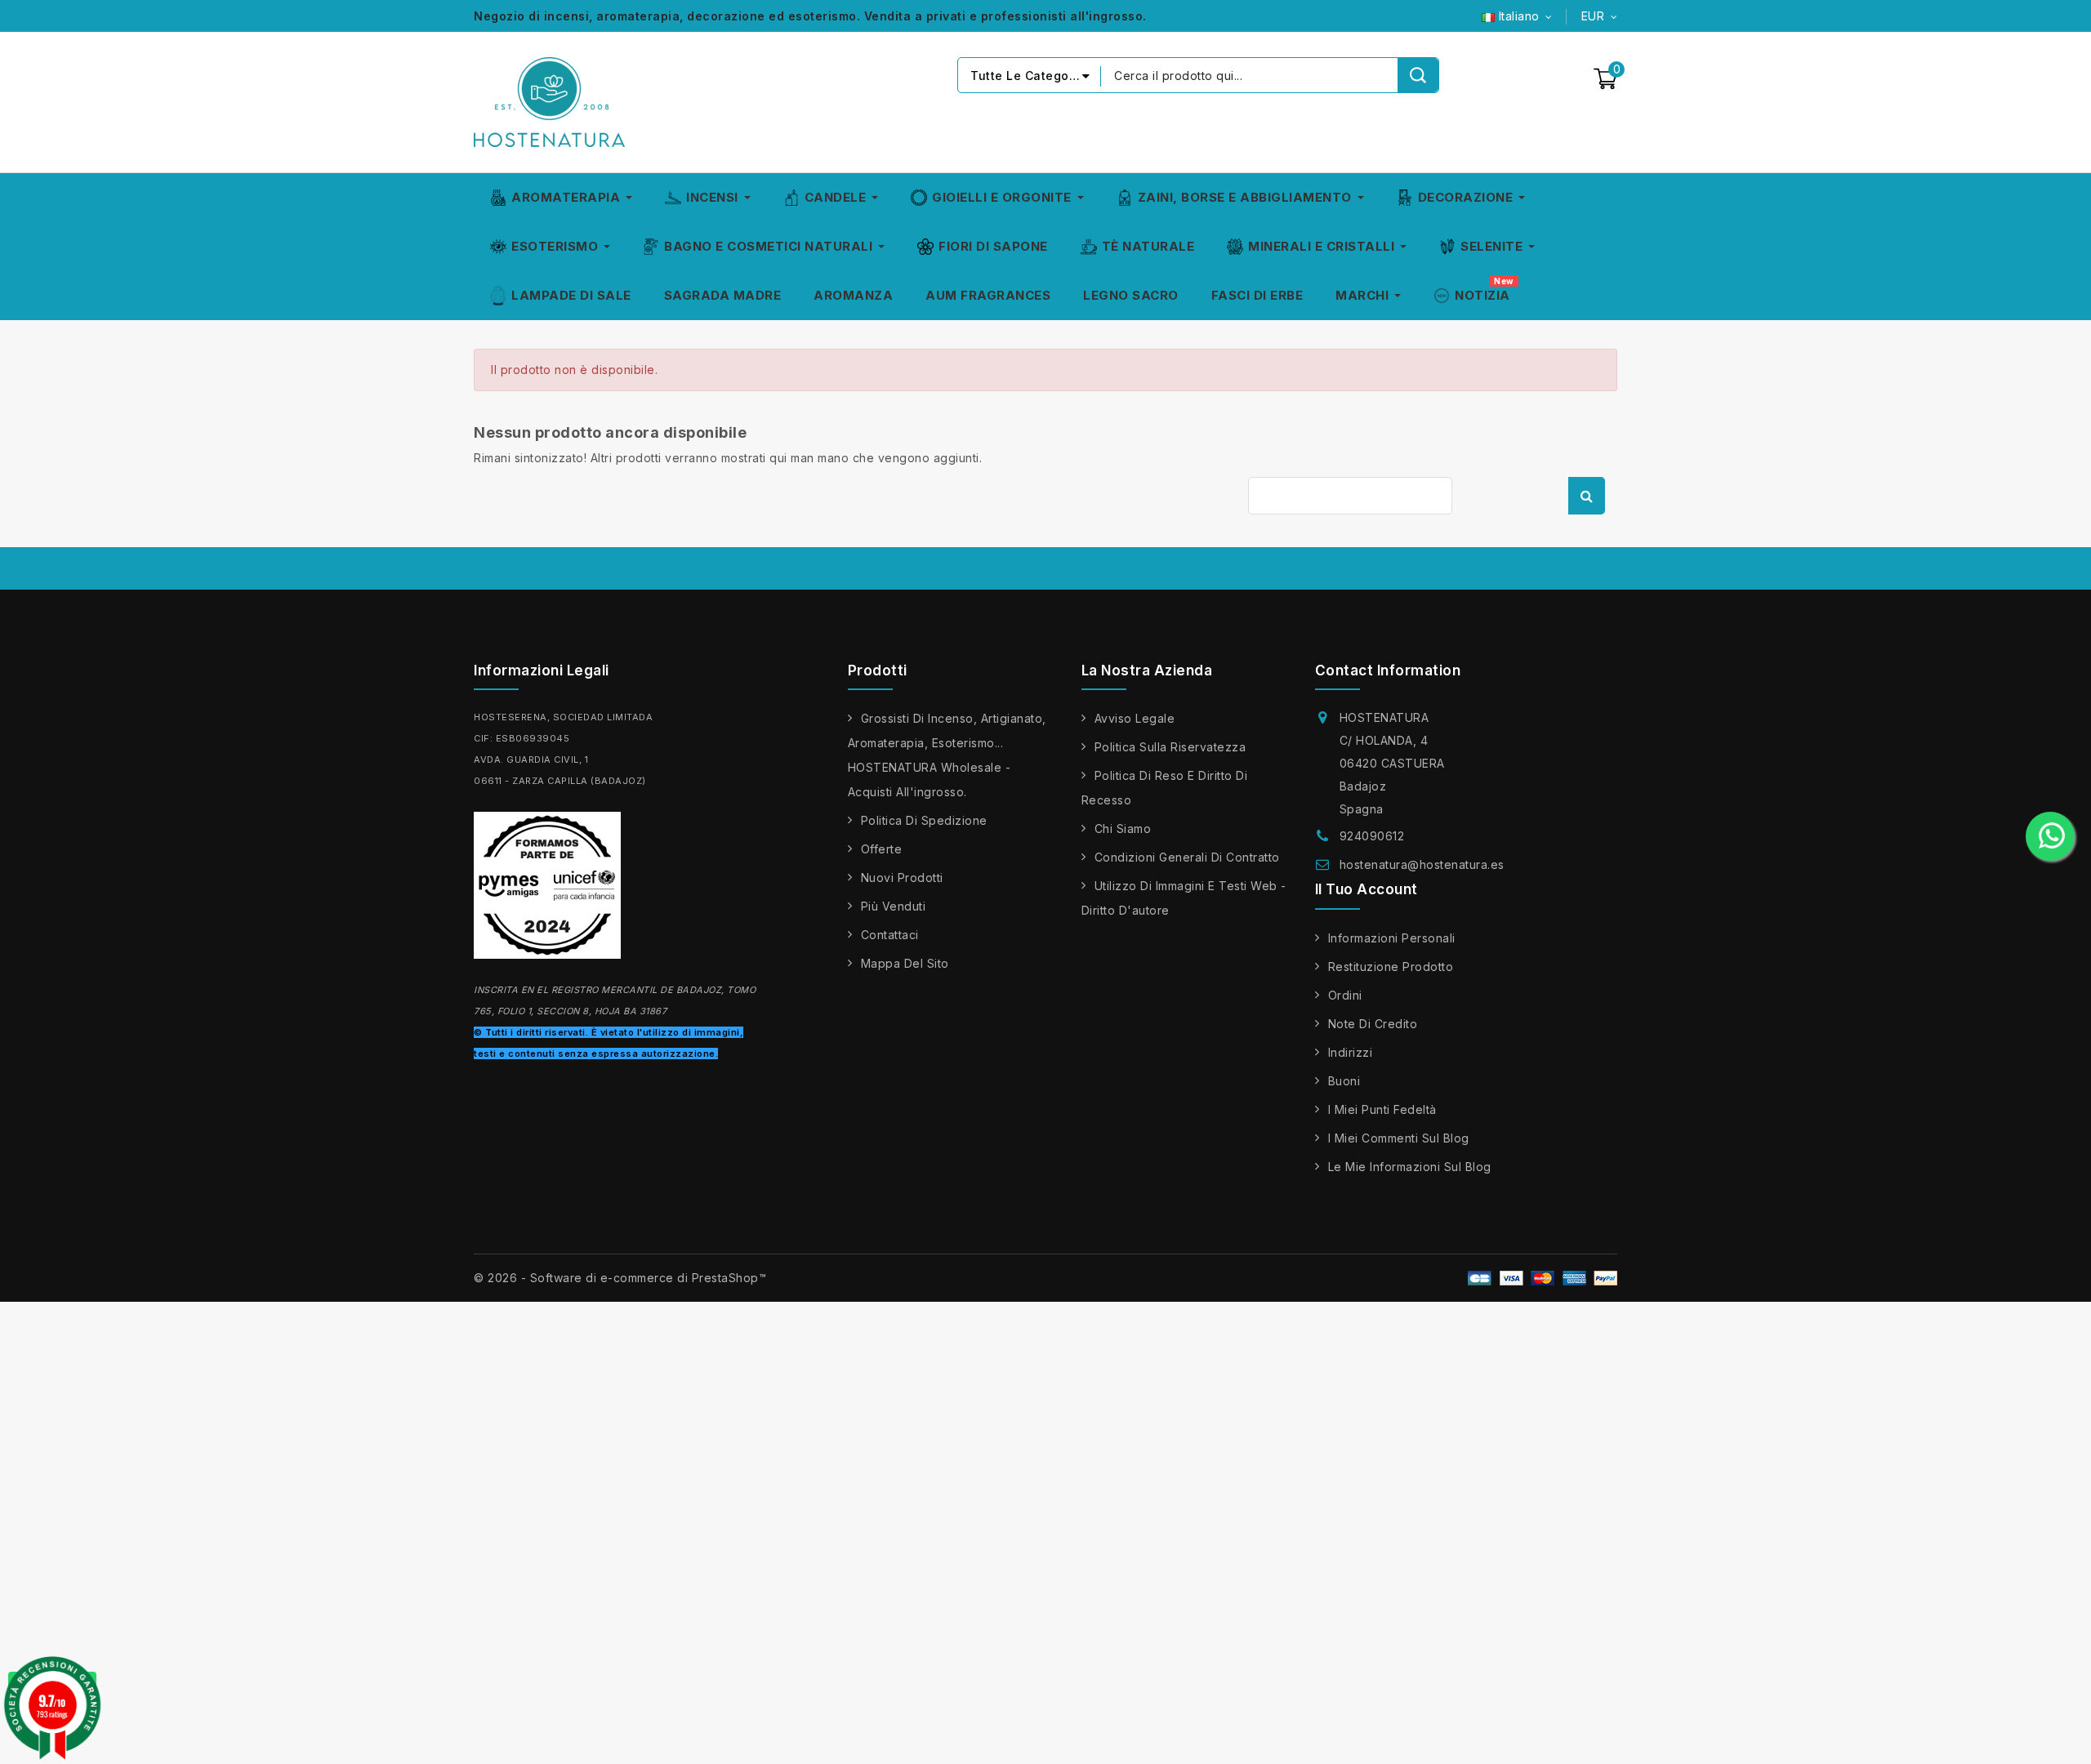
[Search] (1418, 75)
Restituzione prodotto (1391, 967)
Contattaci (890, 935)
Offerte (882, 849)
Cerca (1587, 496)
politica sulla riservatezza (1170, 747)
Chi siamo (1123, 829)
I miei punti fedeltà (1382, 1109)
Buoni (1344, 1081)
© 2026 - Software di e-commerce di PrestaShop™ (620, 1278)
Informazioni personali (1392, 938)
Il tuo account (1367, 889)
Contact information (1388, 670)
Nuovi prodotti (902, 878)
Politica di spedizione (924, 820)
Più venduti (894, 906)
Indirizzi (1351, 1052)
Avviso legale (1135, 718)
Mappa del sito (905, 963)
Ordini (1345, 995)
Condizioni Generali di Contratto (1187, 857)
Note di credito (1373, 1024)
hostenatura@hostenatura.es (1422, 864)
